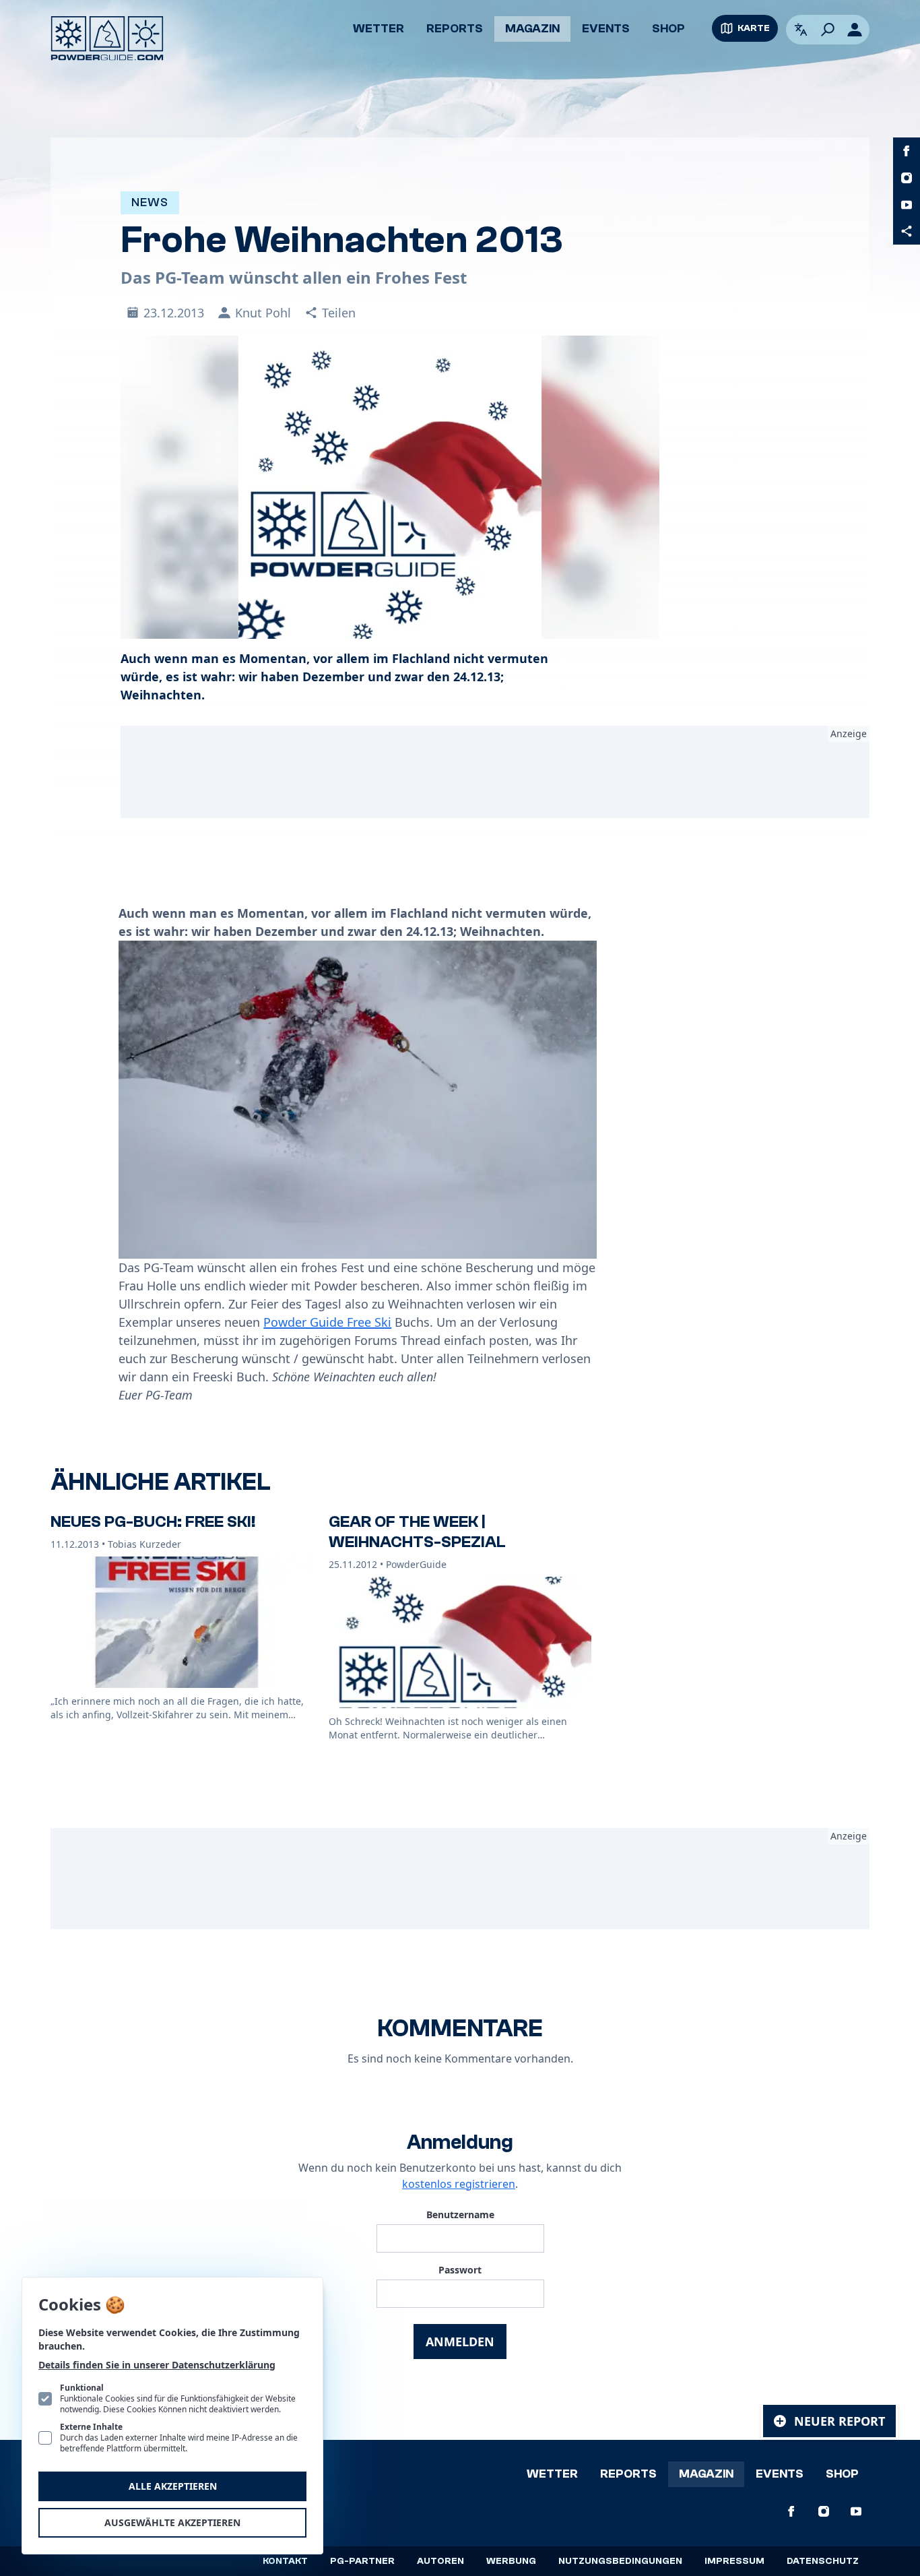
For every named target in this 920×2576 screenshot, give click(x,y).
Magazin (532, 29)
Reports (455, 29)
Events (606, 29)
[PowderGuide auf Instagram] (907, 178)
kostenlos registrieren (459, 2184)
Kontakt (285, 2561)
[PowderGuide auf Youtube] (907, 205)
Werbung (511, 2561)
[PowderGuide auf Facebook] (907, 151)
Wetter (379, 29)
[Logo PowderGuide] (107, 38)
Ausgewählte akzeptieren (172, 2522)
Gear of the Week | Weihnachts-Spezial (417, 1532)
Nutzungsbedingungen (620, 2561)
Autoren (440, 2561)
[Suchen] (828, 30)
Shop (668, 29)
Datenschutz (823, 2561)
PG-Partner (362, 2561)
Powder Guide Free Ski (327, 1322)
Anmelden (460, 2342)
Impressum (734, 2561)
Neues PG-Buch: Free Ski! (153, 1522)
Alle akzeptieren (173, 2486)
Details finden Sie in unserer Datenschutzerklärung (157, 2365)
